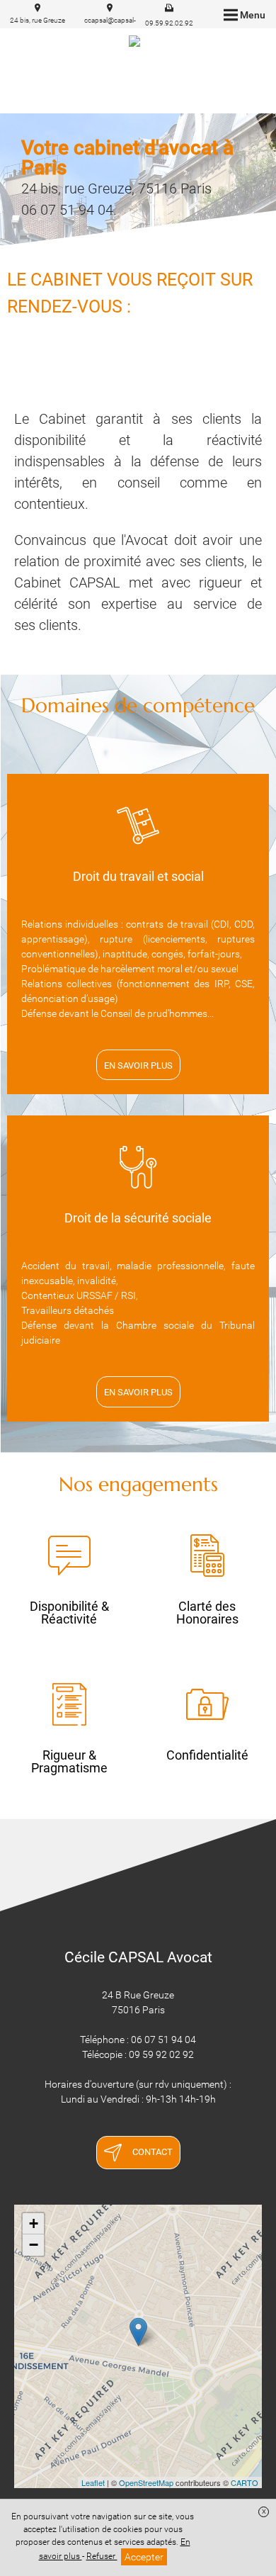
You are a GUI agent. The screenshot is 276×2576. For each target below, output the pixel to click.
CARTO (245, 2482)
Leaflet (93, 2482)
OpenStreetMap (146, 2482)
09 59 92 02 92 (161, 2054)
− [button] (34, 2245)
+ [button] (34, 2223)
